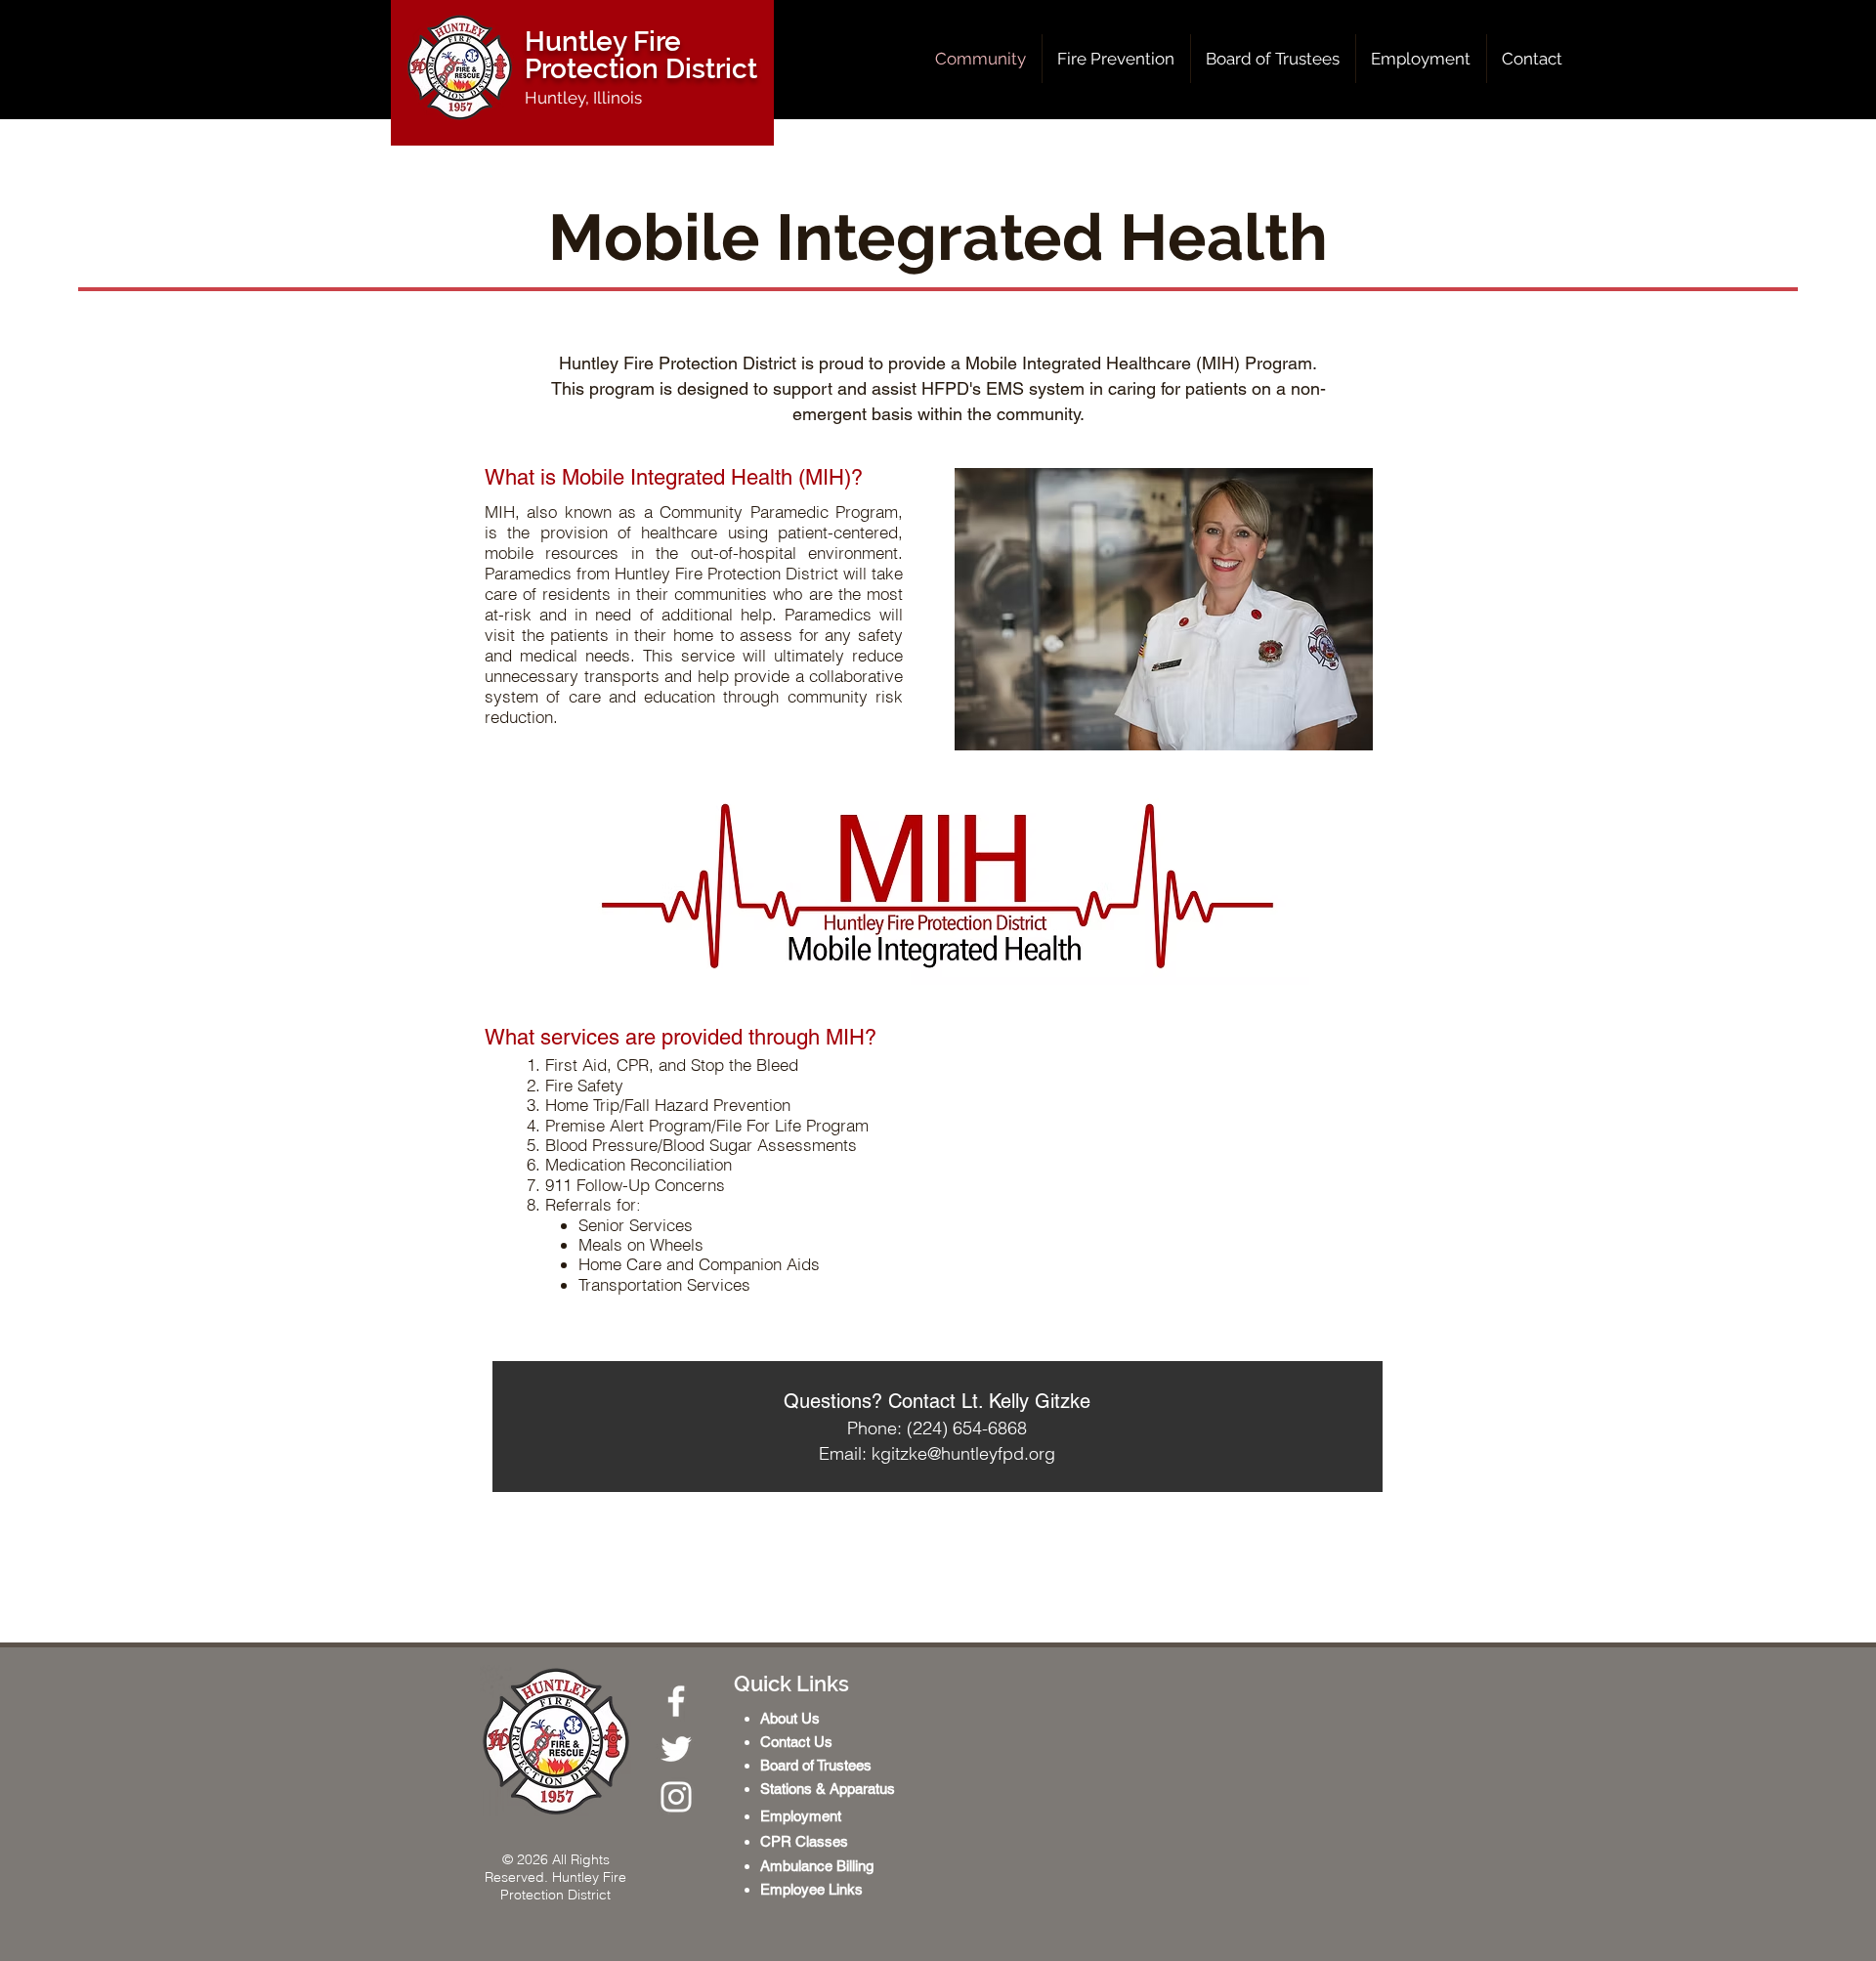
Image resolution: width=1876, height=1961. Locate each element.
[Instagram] (676, 1797)
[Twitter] (676, 1749)
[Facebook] (676, 1701)
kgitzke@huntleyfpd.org (963, 1453)
